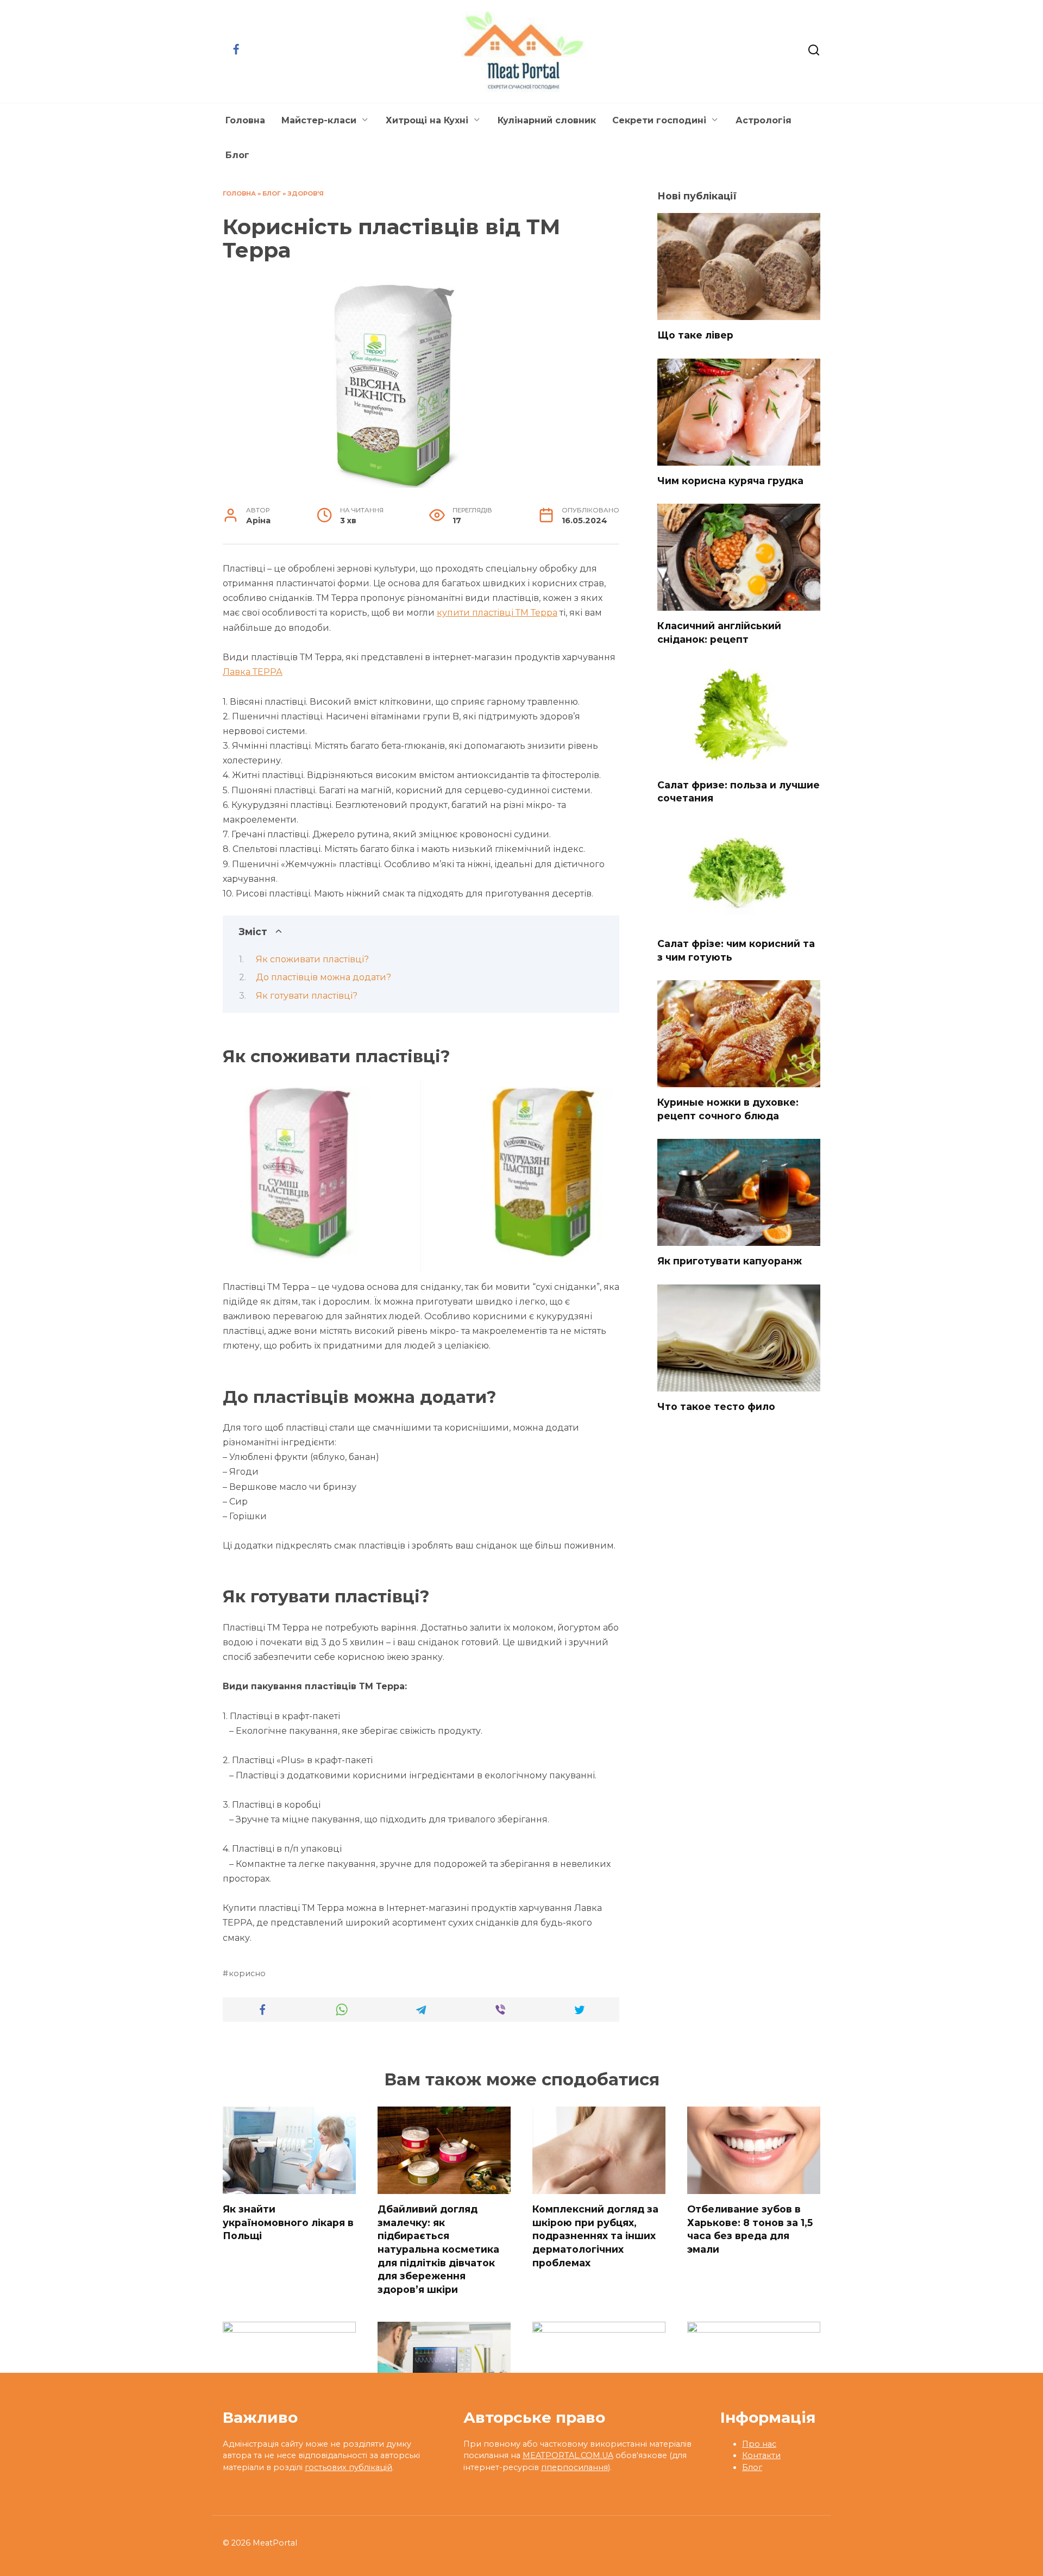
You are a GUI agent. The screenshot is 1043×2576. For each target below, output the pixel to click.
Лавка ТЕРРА (253, 672)
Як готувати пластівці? (307, 996)
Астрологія (764, 120)
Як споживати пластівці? (312, 959)
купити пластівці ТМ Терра (497, 613)
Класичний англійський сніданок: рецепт (719, 632)
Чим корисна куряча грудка (730, 481)
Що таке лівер (695, 335)
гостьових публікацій (348, 2467)
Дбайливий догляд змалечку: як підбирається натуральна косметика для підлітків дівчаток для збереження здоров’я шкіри (438, 2249)
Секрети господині (659, 120)
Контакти (761, 2455)
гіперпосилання (574, 2467)
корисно (247, 1973)
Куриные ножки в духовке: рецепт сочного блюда (728, 1109)
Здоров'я (306, 193)
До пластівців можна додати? (323, 977)
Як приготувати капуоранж (730, 1261)
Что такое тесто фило (716, 1406)
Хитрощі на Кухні (427, 120)
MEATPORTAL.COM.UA (568, 2455)
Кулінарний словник (547, 120)
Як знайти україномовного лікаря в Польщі (288, 2222)
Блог (237, 155)
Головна (245, 120)
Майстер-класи (319, 120)
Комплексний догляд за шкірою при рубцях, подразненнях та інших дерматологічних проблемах (595, 2236)
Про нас (759, 2444)
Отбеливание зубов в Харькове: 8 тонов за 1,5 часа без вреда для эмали (750, 2229)
